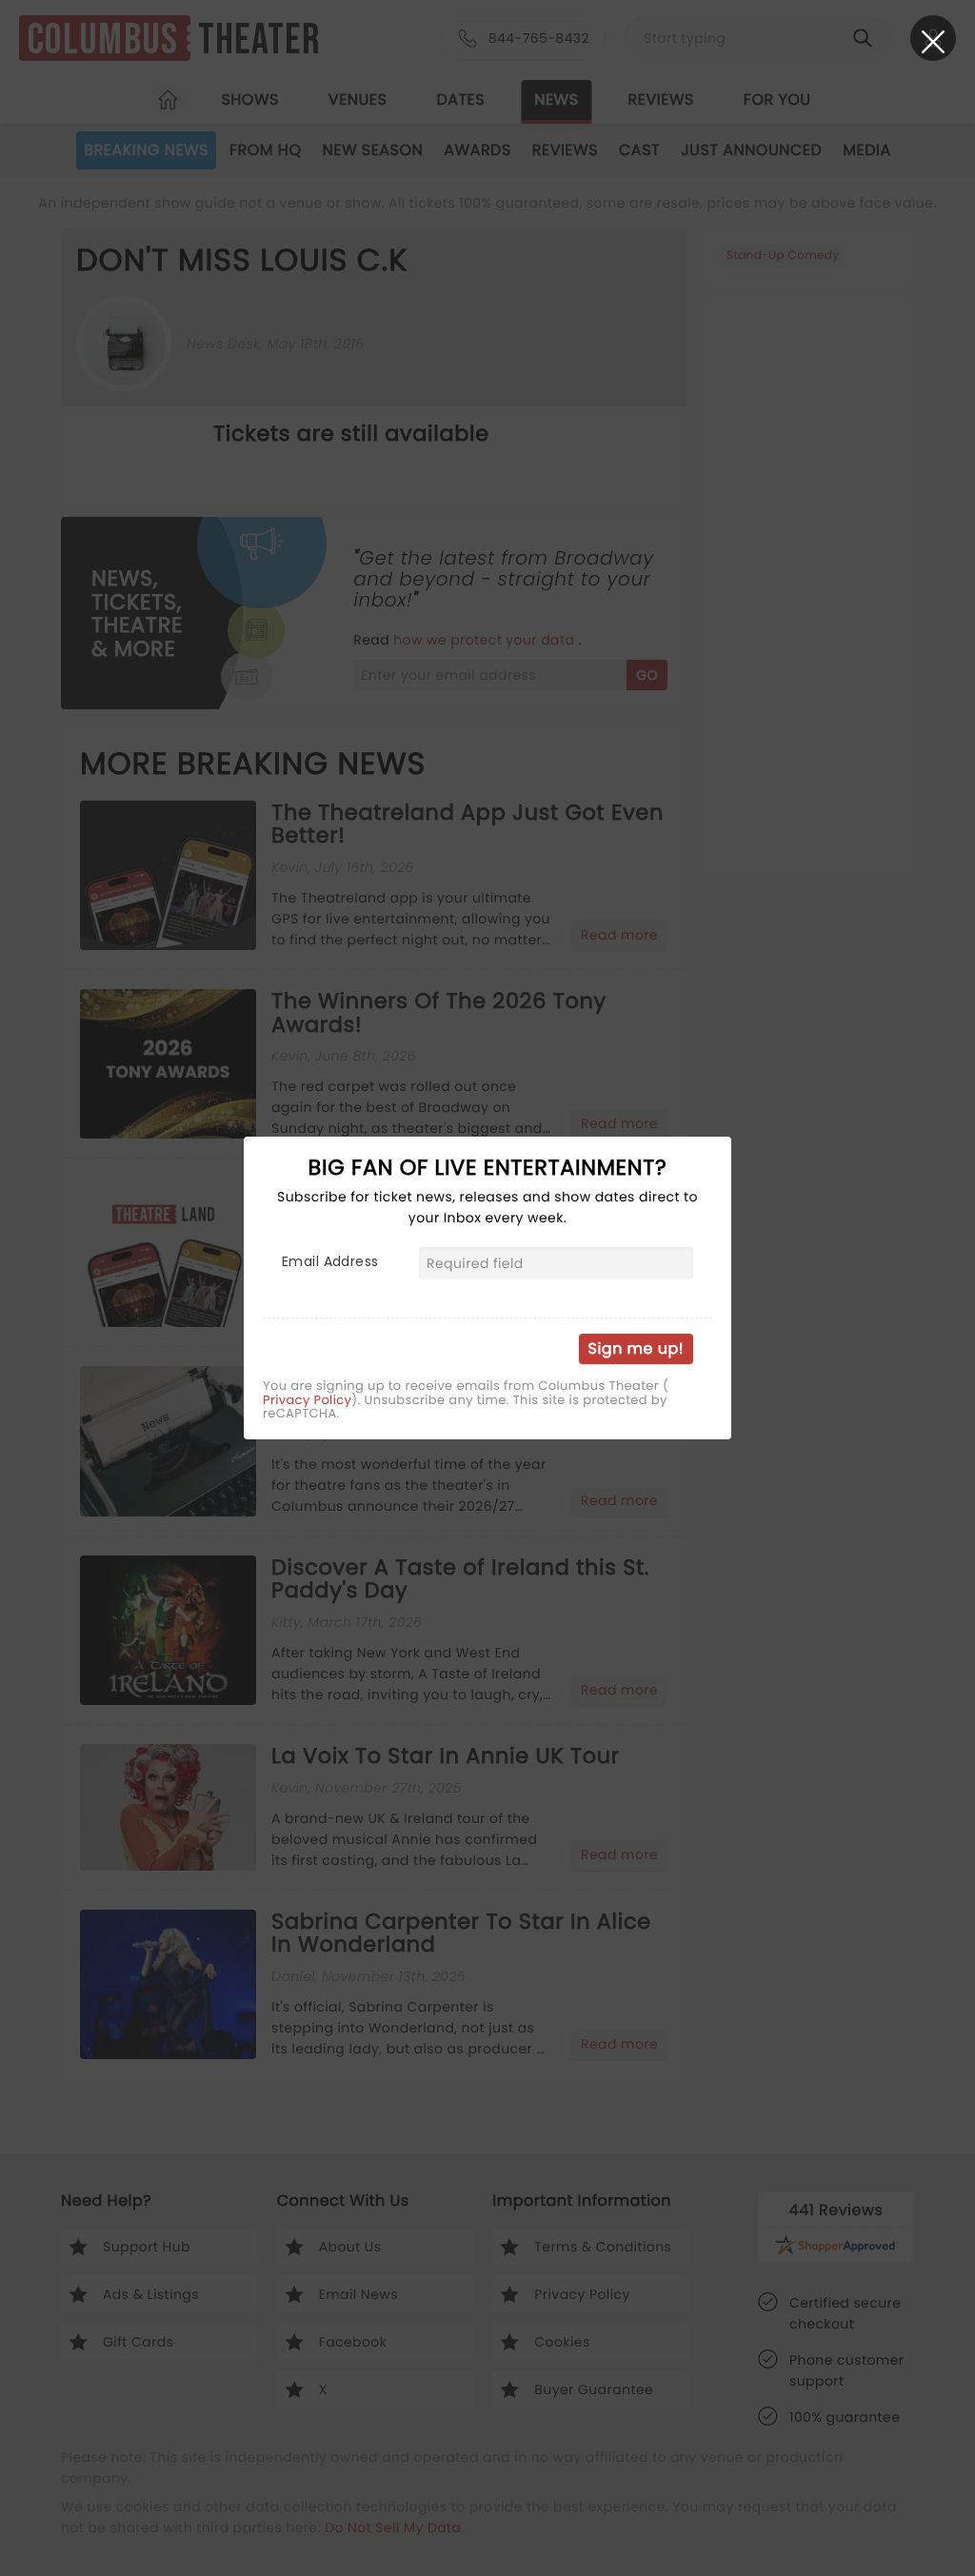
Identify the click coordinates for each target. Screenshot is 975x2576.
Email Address (330, 1261)
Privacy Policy (307, 1400)
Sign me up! (636, 1348)
